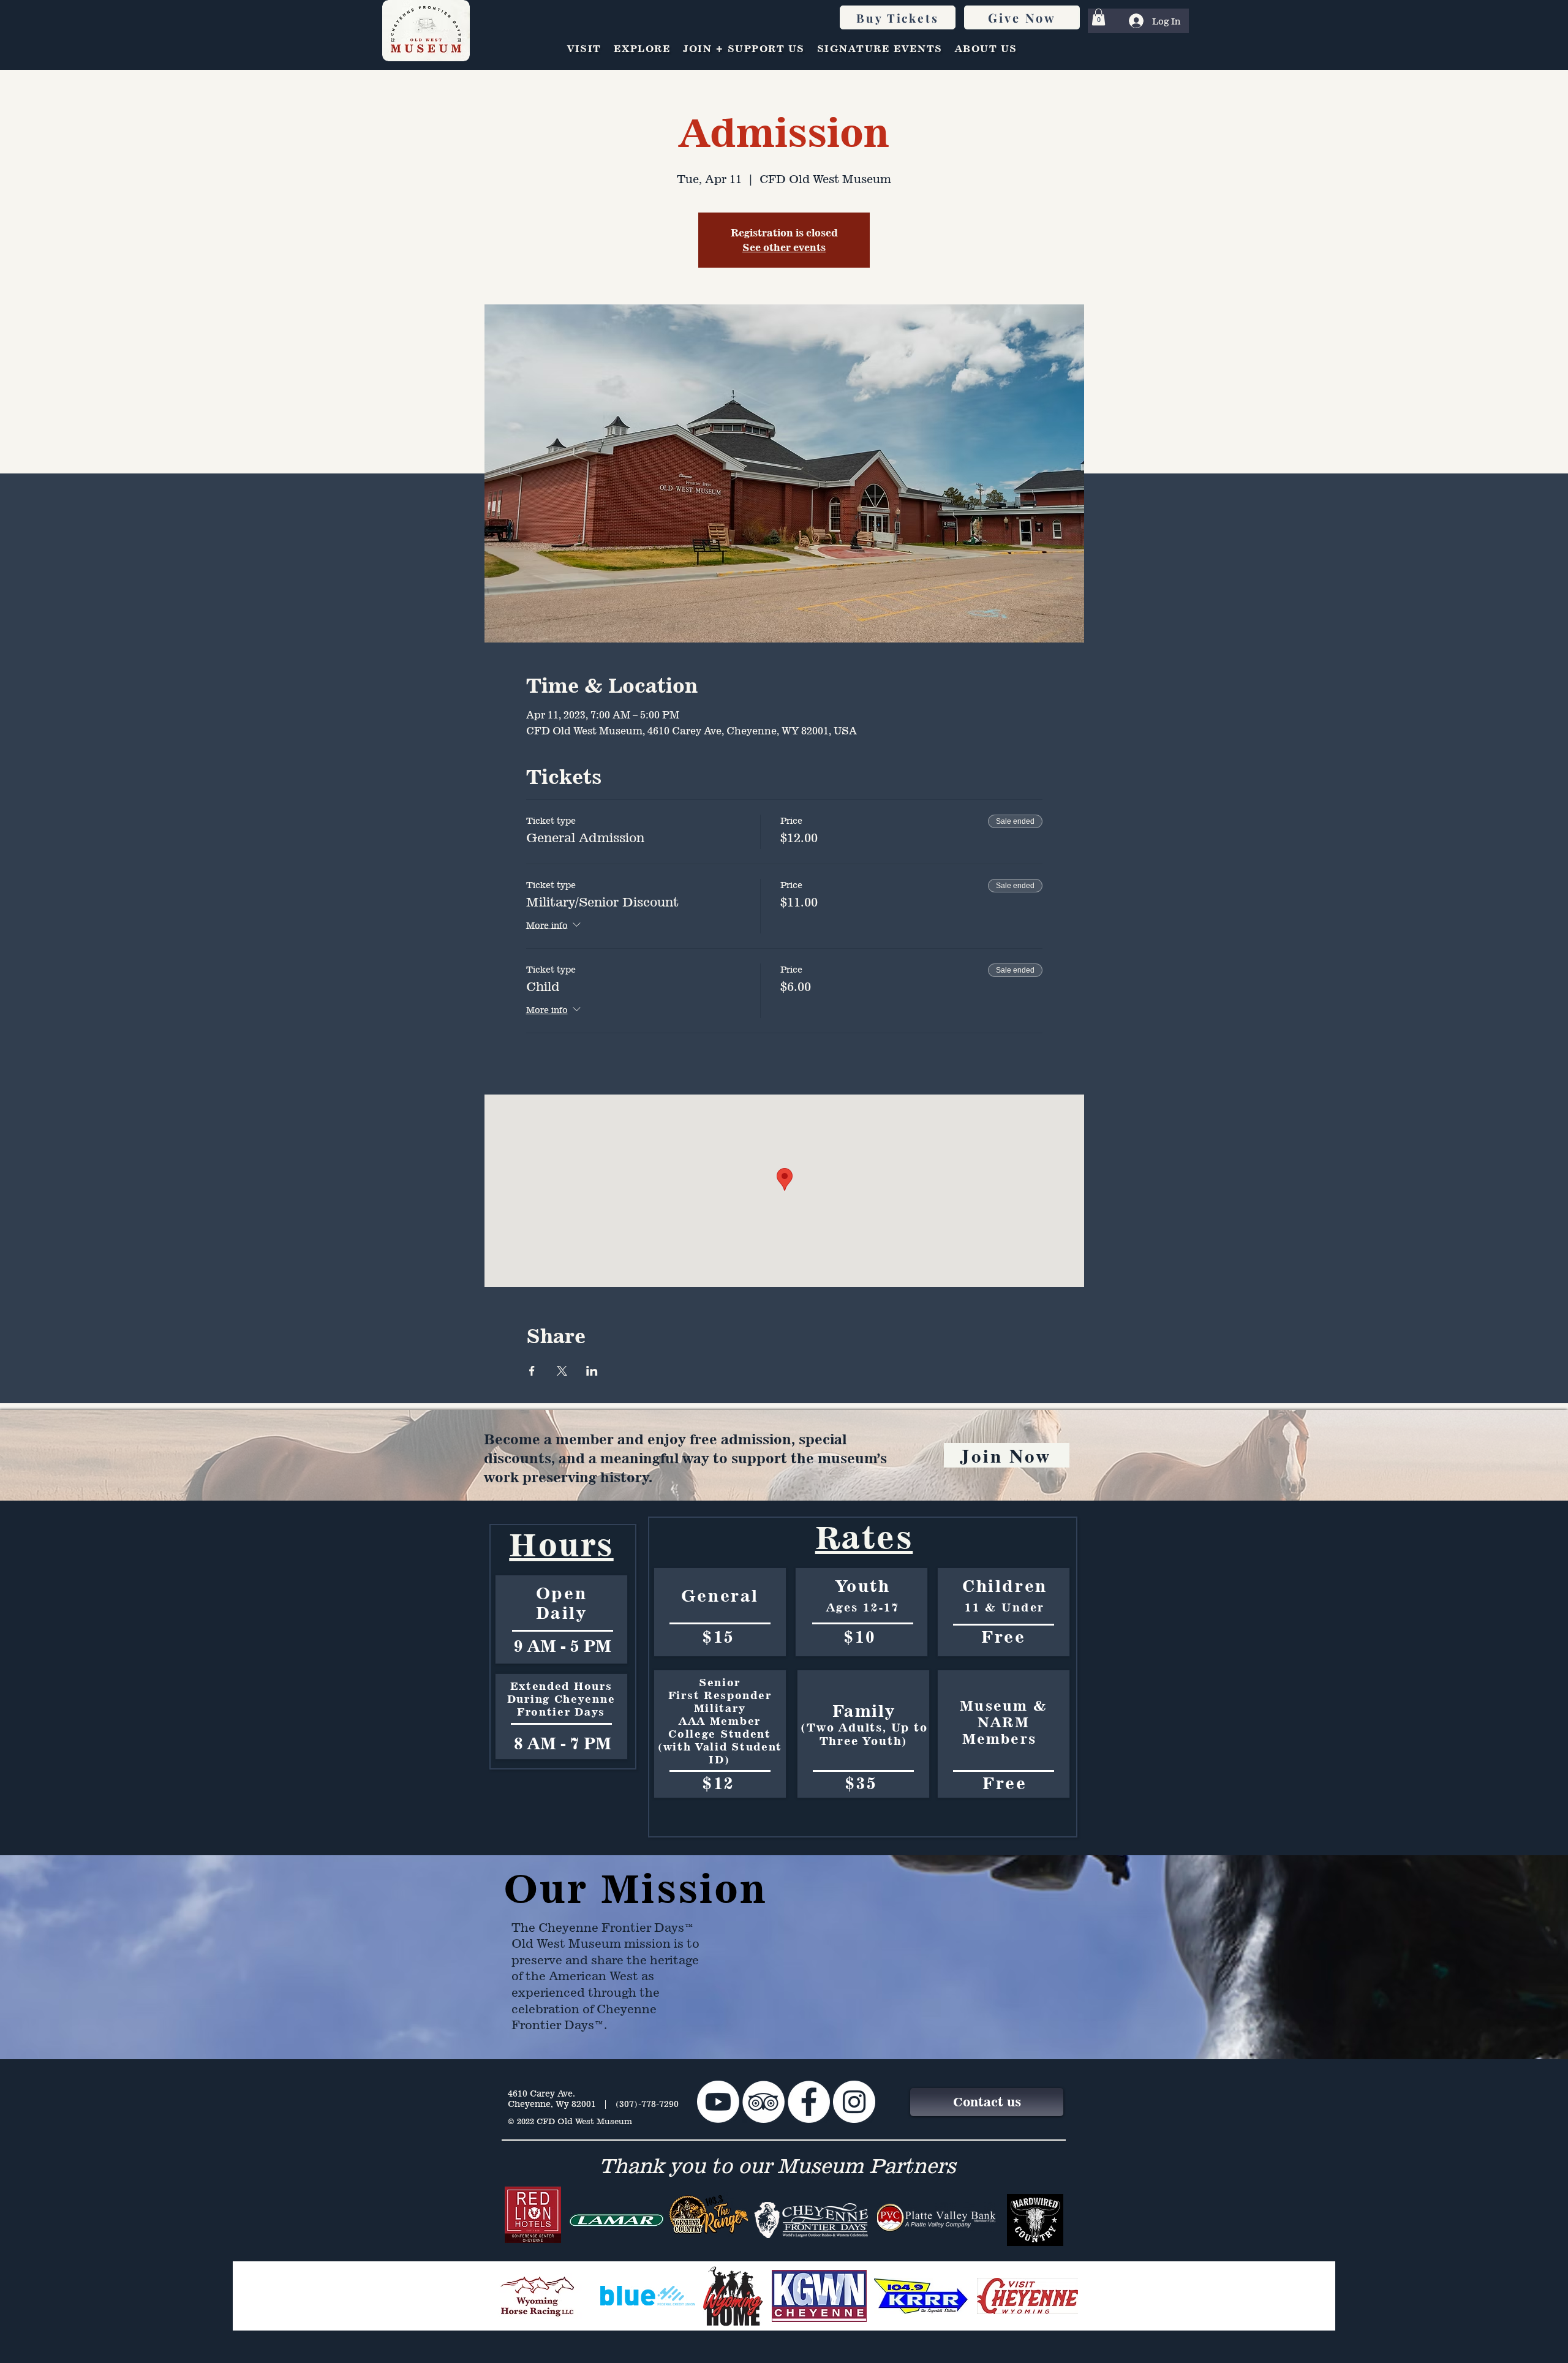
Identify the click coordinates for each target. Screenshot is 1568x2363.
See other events (784, 247)
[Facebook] (809, 2102)
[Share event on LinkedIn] (592, 1371)
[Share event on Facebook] (532, 1371)
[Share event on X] (562, 1371)
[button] (1099, 17)
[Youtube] (718, 2102)
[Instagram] (854, 2102)
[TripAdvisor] (763, 2102)
